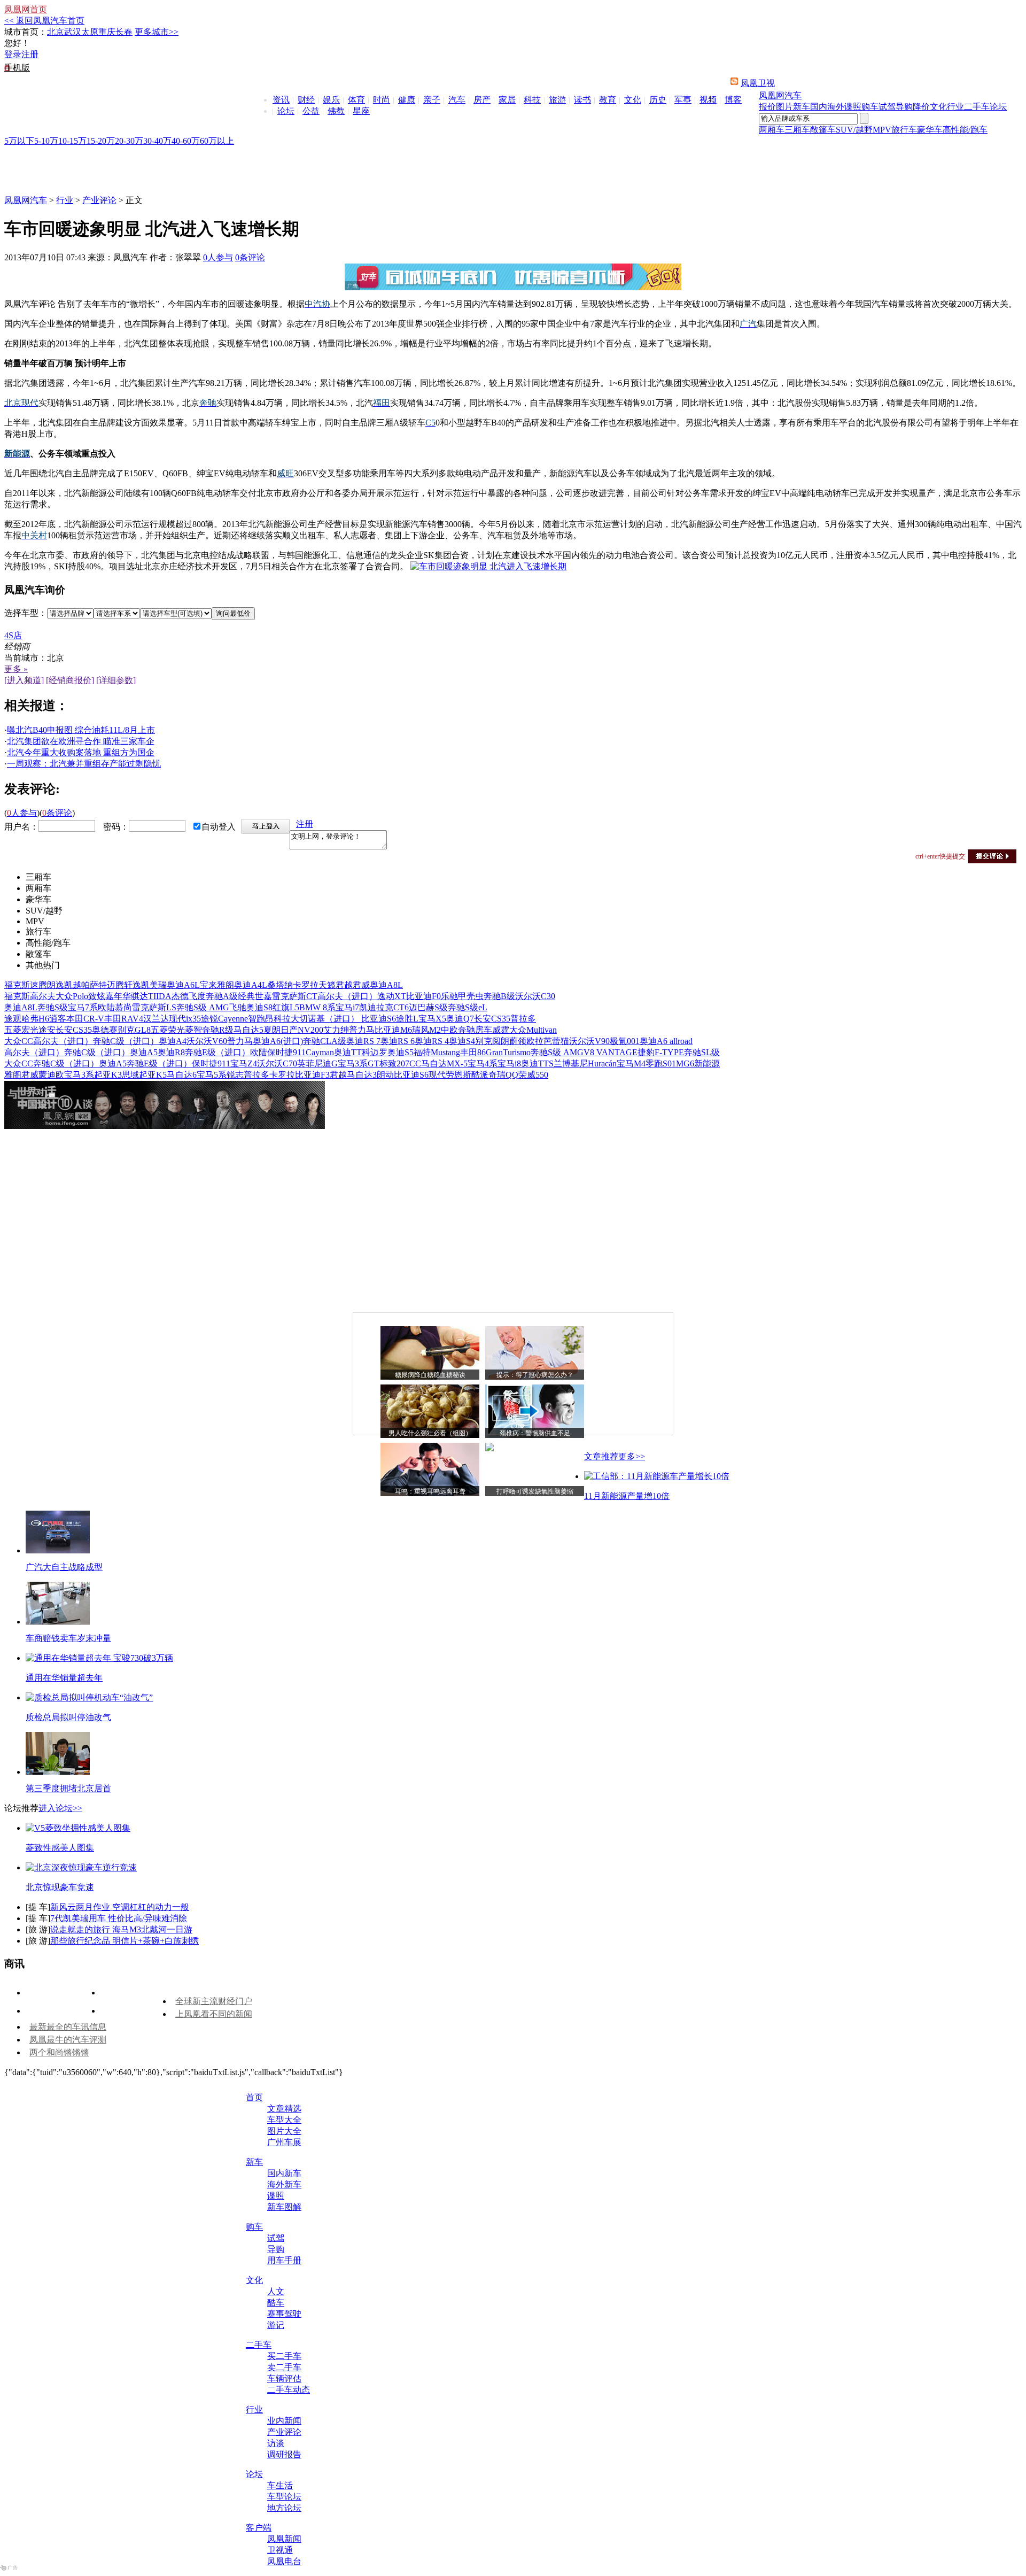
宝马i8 (509, 1063)
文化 (633, 100)
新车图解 (284, 2207)
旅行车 (904, 130)
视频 (708, 100)
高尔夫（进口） (347, 996)
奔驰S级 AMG (203, 1007)
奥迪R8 (171, 1052)
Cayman (320, 1052)
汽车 (457, 100)
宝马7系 (83, 1007)
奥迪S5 (401, 1052)
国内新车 (284, 2173)
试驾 (887, 107)
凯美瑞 (154, 985)
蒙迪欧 (51, 1075)
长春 (124, 32)
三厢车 (797, 130)
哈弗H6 (35, 1019)
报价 (767, 107)
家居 (507, 100)
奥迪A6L (183, 985)
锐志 (235, 1075)
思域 (130, 1075)
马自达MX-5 (444, 1063)
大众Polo (72, 996)
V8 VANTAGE (611, 1052)
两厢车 (772, 130)
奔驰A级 (222, 996)
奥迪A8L (386, 985)
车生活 (280, 2485)
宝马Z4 (244, 1063)
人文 (276, 2291)
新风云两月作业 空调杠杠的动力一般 (120, 1907)
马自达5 (248, 1030)
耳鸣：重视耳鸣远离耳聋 (430, 1491)
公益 (311, 111)
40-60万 (186, 141)
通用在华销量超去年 (64, 1678)
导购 (904, 107)
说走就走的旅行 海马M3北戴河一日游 (121, 1929)
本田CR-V (85, 1019)
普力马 (362, 1030)
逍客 (58, 1019)
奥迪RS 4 (432, 1041)
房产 (482, 100)
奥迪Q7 (460, 1019)
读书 (582, 100)
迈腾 (115, 985)
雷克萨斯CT (295, 996)
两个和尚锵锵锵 (59, 2052)
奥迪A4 (173, 1041)
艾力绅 (336, 1030)
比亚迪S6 (379, 1019)
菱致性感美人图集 (60, 1848)
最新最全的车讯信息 (68, 2027)
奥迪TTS (537, 1063)
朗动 (385, 1075)
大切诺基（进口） (326, 1019)
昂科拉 (278, 1019)
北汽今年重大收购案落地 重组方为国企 (81, 752)
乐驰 (449, 996)
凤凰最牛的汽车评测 (68, 2040)
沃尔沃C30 (535, 996)
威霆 (501, 1030)
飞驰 (238, 1007)
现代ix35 (185, 1019)
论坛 (286, 111)
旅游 (557, 100)
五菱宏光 (21, 1030)
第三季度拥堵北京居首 (68, 1788)
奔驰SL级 (702, 1052)
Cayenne (233, 1019)
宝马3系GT (359, 1063)
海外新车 (284, 2184)
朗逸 (56, 985)
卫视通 (280, 2550)
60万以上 (217, 141)
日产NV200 (302, 1030)
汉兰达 (156, 1019)
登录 (13, 54)
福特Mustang (437, 1052)
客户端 (259, 2528)
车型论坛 (284, 2497)
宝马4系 (483, 1063)
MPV (882, 130)
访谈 (276, 2443)
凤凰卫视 (758, 83)
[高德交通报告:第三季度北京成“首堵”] (58, 1772)
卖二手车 (284, 2367)
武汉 (73, 32)
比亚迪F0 (423, 996)
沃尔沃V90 (589, 1041)
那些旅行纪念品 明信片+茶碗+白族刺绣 (125, 1941)
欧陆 (106, 1007)
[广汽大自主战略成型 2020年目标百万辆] (58, 1550)
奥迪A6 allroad (666, 1041)
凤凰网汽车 (780, 95)
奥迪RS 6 (398, 1041)
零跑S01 (661, 1063)
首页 (254, 2097)
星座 (361, 111)
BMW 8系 (317, 1007)
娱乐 (331, 100)
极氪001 (625, 1041)
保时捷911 (286, 1052)
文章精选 (284, 2109)
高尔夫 (43, 996)
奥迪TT (348, 1052)
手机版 (17, 68)
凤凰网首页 (26, 9)
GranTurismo (508, 1052)
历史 (658, 100)
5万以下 (19, 141)
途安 (47, 1030)
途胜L (407, 1019)
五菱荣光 (168, 1030)
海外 (836, 107)
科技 (532, 100)
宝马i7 (347, 1007)
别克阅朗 (492, 1041)
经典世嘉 (255, 996)
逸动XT (392, 996)
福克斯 (17, 985)
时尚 (382, 100)
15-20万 (101, 141)
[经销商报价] (70, 680)
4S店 (13, 635)
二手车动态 (289, 2390)
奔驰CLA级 (325, 1041)
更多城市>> (157, 32)
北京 (56, 32)
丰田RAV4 (124, 1019)
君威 (361, 985)
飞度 (197, 996)
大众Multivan (533, 1030)
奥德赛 (105, 1030)
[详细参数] (116, 680)
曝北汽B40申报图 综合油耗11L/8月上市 (81, 730)
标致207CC (400, 1063)
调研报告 (284, 2454)
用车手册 (284, 2260)
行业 (955, 107)
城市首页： (26, 32)
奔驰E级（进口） (217, 1052)
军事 (683, 100)
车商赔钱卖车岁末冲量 (68, 1638)
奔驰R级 (218, 1030)
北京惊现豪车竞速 (60, 1887)
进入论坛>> (60, 1808)
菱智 (193, 1030)
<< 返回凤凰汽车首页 (44, 21)
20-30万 (129, 141)
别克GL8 (134, 1030)
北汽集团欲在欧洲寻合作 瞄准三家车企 (81, 741)
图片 (784, 107)
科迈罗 (375, 1052)
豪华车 (930, 130)
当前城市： (26, 658)
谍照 (853, 107)
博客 (733, 100)
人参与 (218, 257)
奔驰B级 (499, 996)
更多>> (632, 1456)
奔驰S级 (53, 1007)
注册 (30, 54)
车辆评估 (284, 2378)
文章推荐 (601, 1456)
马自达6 (182, 1075)
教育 (608, 100)
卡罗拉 (306, 985)
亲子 (432, 100)
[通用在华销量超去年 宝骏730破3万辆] (99, 1658)
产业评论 (99, 200)
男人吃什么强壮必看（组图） (430, 1433)
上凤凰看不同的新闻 (214, 2014)
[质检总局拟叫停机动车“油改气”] (89, 1697)
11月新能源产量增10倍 (627, 1496)
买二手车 (284, 2356)
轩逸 (133, 985)
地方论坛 (284, 2508)
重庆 (107, 32)
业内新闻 (284, 2421)
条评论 (250, 257)
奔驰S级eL (468, 1007)
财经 (306, 100)
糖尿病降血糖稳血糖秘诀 (430, 1375)
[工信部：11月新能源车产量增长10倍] (657, 1476)
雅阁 (226, 985)
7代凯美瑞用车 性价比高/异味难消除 (119, 1918)
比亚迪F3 (312, 1075)
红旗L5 (286, 1007)
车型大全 (284, 2120)
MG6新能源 (698, 1063)
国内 (819, 107)
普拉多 (523, 1019)
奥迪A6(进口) (278, 1041)
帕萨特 (94, 985)
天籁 (327, 985)
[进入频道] (24, 680)
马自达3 (362, 1075)
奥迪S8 (259, 1007)
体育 (356, 100)
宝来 (208, 985)
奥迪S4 (462, 1041)
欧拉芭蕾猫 (548, 1041)
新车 (802, 107)
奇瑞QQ (503, 1075)
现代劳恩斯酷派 (458, 1075)
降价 (921, 107)
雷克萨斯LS (154, 1007)
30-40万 (157, 141)
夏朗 (272, 1030)
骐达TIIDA (151, 996)
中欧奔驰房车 (467, 1030)
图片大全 (284, 2131)
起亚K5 (153, 1075)
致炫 (97, 996)
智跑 (256, 1019)
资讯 (281, 100)
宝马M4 (631, 1063)
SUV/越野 (854, 130)
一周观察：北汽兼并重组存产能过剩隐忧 (84, 764)
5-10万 (46, 141)
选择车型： (26, 613)
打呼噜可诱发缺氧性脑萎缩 (535, 1491)
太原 (90, 32)
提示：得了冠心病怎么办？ (535, 1375)
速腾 (38, 985)
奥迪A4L (251, 985)
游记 (276, 2325)
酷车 (276, 2303)
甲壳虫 (471, 996)
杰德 (180, 996)
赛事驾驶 (284, 2314)
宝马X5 (432, 1019)
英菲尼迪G (317, 1063)
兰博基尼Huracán (585, 1063)
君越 (344, 985)
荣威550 (533, 1075)
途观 (13, 1019)
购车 (870, 107)
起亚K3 (108, 1075)
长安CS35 (492, 1019)
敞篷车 (823, 130)
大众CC (19, 1041)
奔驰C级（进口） (126, 1041)
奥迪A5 (144, 1052)
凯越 (73, 985)
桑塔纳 (280, 985)
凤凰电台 (284, 2561)
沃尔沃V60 (207, 1041)
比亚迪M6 (393, 1030)
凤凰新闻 (284, 2539)
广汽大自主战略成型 (64, 1567)
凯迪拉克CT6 (384, 1007)
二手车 (977, 107)
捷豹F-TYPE (661, 1052)
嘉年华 (118, 996)
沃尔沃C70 (277, 1063)
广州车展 (284, 2142)
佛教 (336, 111)
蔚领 (518, 1041)
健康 (407, 100)
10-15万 (72, 141)
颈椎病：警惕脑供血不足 (535, 1433)
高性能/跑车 (965, 130)
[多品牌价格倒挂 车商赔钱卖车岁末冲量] (58, 1622)
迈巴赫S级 (428, 1007)
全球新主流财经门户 (214, 2001)
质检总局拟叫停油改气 (68, 1717)
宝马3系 (79, 1075)
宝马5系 (212, 1075)
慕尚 (123, 1007)
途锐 (209, 1019)
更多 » (16, 669)
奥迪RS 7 (363, 1041)
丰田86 (473, 1052)
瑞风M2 (426, 1030)
